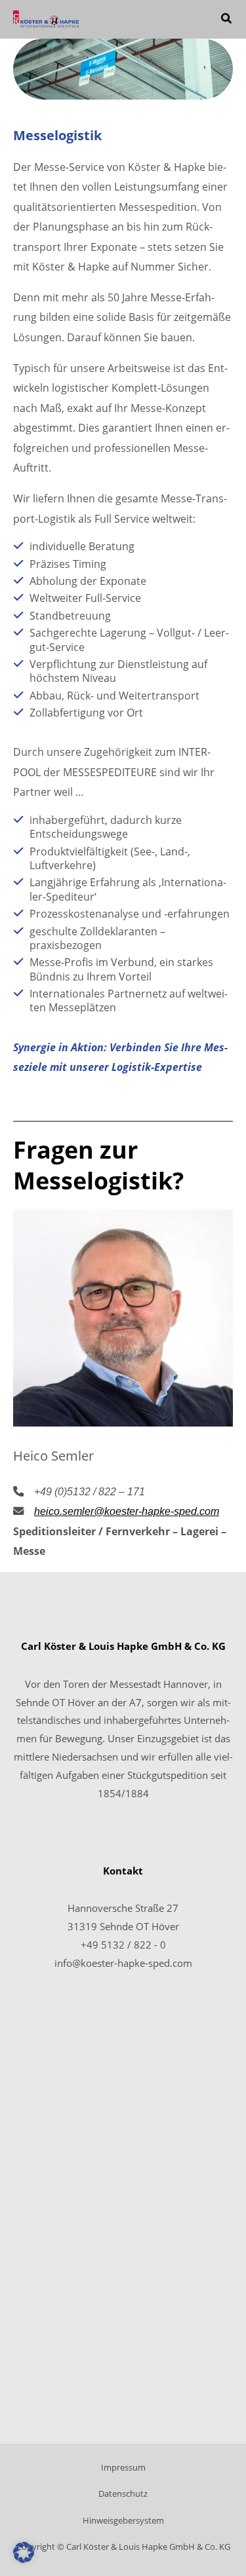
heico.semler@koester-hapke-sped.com (127, 1511)
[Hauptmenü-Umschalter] (189, 19)
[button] (227, 20)
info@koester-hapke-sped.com (123, 1963)
